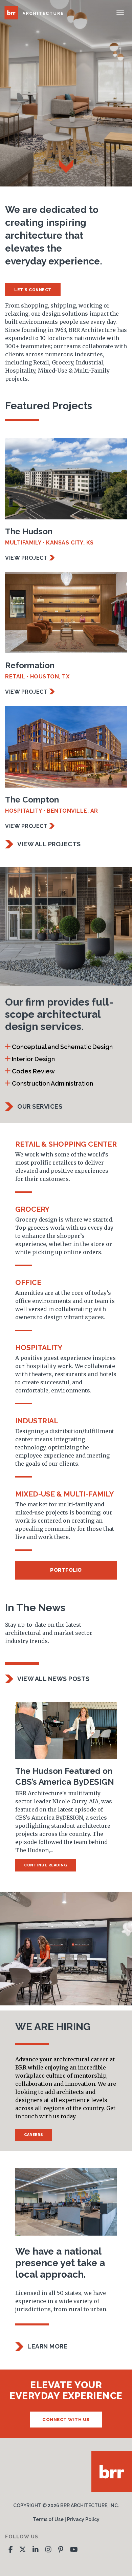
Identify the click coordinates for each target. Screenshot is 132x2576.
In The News (35, 1608)
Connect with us (66, 2420)
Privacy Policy (83, 2519)
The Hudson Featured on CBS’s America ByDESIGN (65, 1776)
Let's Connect (33, 290)
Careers (34, 2135)
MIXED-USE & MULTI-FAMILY (64, 1494)
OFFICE (28, 1282)
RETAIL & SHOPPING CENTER (66, 1144)
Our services (40, 1106)
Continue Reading (46, 1865)
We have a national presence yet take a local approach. (60, 2263)
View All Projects (49, 844)
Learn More (47, 2346)
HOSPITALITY (39, 1348)
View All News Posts (53, 1679)
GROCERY (32, 1209)
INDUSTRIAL (37, 1421)
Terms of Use (48, 2519)
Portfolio (66, 1570)
